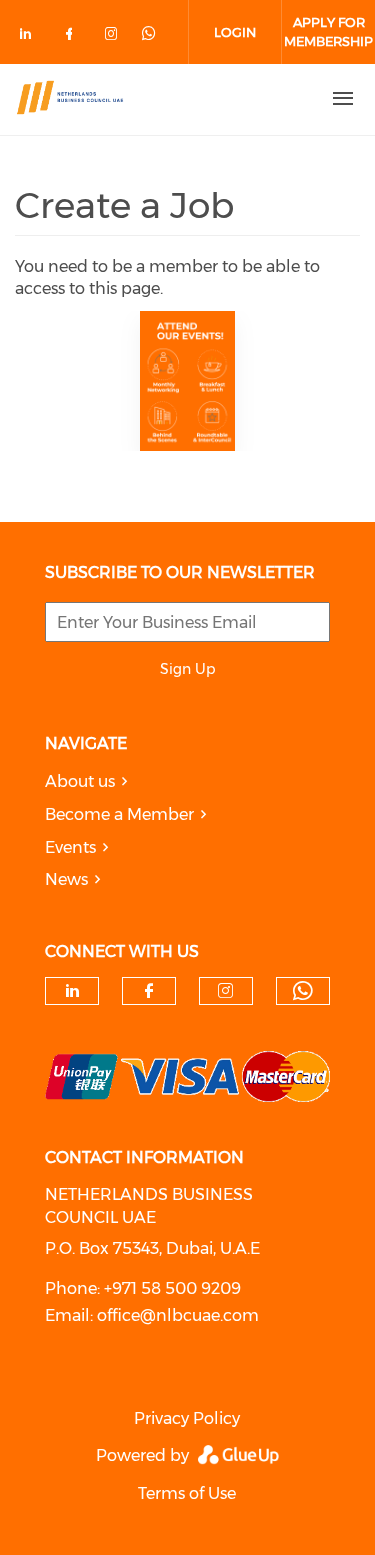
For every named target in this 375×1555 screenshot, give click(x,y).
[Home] (153, 99)
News (66, 879)
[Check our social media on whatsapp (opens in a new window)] (157, 33)
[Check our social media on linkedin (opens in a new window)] (31, 37)
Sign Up (187, 669)
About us (80, 781)
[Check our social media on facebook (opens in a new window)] (73, 37)
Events (70, 847)
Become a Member (119, 814)
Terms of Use (187, 1493)
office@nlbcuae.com (178, 1315)
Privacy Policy (187, 1418)
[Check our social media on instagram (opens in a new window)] (115, 37)
